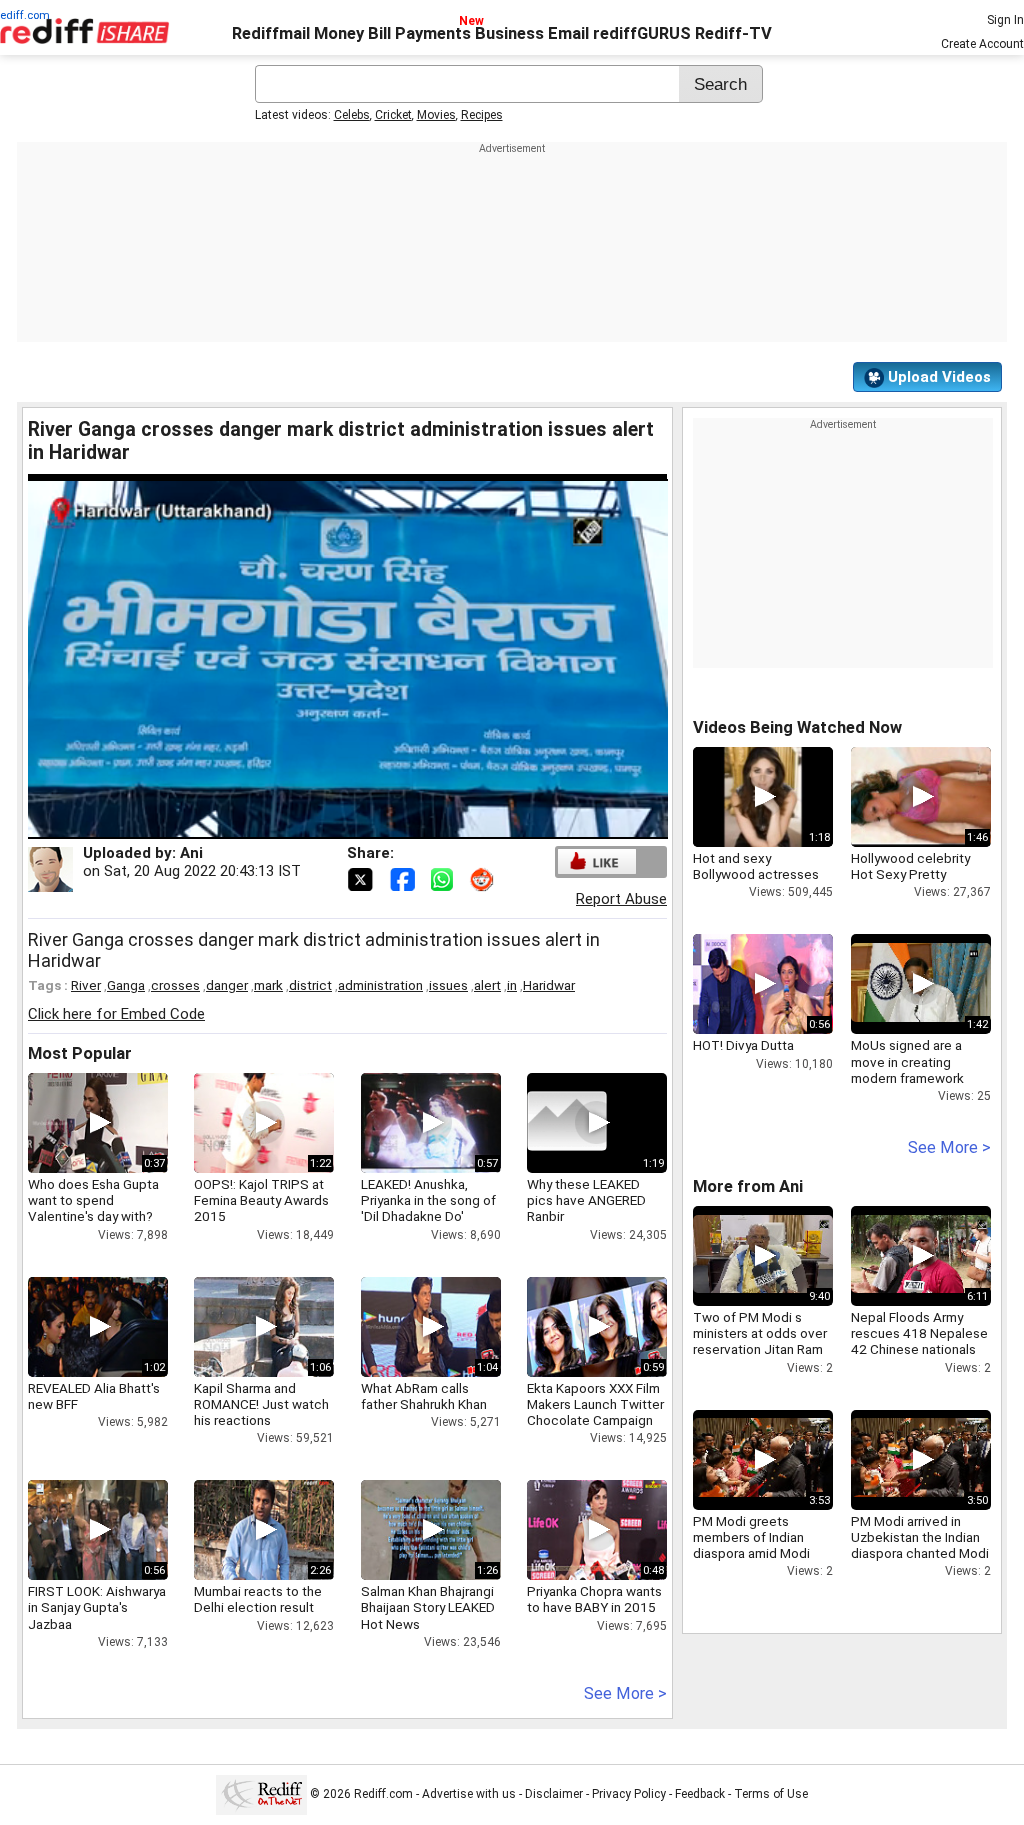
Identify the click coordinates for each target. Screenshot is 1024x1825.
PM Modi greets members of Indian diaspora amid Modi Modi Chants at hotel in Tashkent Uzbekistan (761, 1553)
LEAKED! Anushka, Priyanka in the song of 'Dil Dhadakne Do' (428, 1200)
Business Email (532, 33)
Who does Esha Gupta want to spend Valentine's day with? (93, 1200)
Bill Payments (419, 33)
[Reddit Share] (484, 878)
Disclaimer (554, 1794)
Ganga (126, 985)
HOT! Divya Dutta (743, 1045)
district (310, 985)
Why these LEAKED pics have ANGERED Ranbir (586, 1200)
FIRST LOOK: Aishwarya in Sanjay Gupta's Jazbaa (97, 1607)
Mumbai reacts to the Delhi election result (258, 1599)
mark (268, 985)
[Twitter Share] (362, 878)
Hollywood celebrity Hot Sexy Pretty (910, 866)
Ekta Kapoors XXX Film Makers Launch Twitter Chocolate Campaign (595, 1404)
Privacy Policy (629, 1794)
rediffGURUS (642, 33)
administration (380, 985)
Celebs (352, 115)
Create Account (982, 44)
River (86, 985)
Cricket (393, 115)
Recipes (482, 115)
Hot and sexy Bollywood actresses (756, 866)
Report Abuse (621, 899)
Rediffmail (271, 33)
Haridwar (549, 985)
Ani (191, 853)
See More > (625, 1693)
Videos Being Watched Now (797, 727)
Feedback (700, 1794)
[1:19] (567, 1123)
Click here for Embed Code (116, 1014)
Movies (436, 115)
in (512, 985)
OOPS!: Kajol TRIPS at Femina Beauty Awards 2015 (261, 1200)
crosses (175, 985)
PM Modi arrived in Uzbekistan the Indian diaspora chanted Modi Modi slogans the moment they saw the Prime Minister (920, 1561)
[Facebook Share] (404, 878)
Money (339, 33)
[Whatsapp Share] (446, 878)
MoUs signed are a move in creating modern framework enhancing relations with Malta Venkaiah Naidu (910, 1085)
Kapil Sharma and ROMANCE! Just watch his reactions (261, 1404)
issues (448, 985)
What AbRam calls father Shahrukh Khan (424, 1396)
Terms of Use (771, 1794)
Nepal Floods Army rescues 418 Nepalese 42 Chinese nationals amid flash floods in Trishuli (919, 1349)
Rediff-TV (733, 33)
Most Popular (80, 1053)
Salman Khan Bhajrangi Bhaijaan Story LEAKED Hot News (428, 1607)
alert (487, 985)
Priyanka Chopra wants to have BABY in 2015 (594, 1599)
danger (227, 985)
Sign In (1005, 20)
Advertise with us (469, 1794)
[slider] (326, 824)
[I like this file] (597, 861)
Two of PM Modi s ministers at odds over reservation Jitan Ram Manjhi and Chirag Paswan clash (760, 1349)
